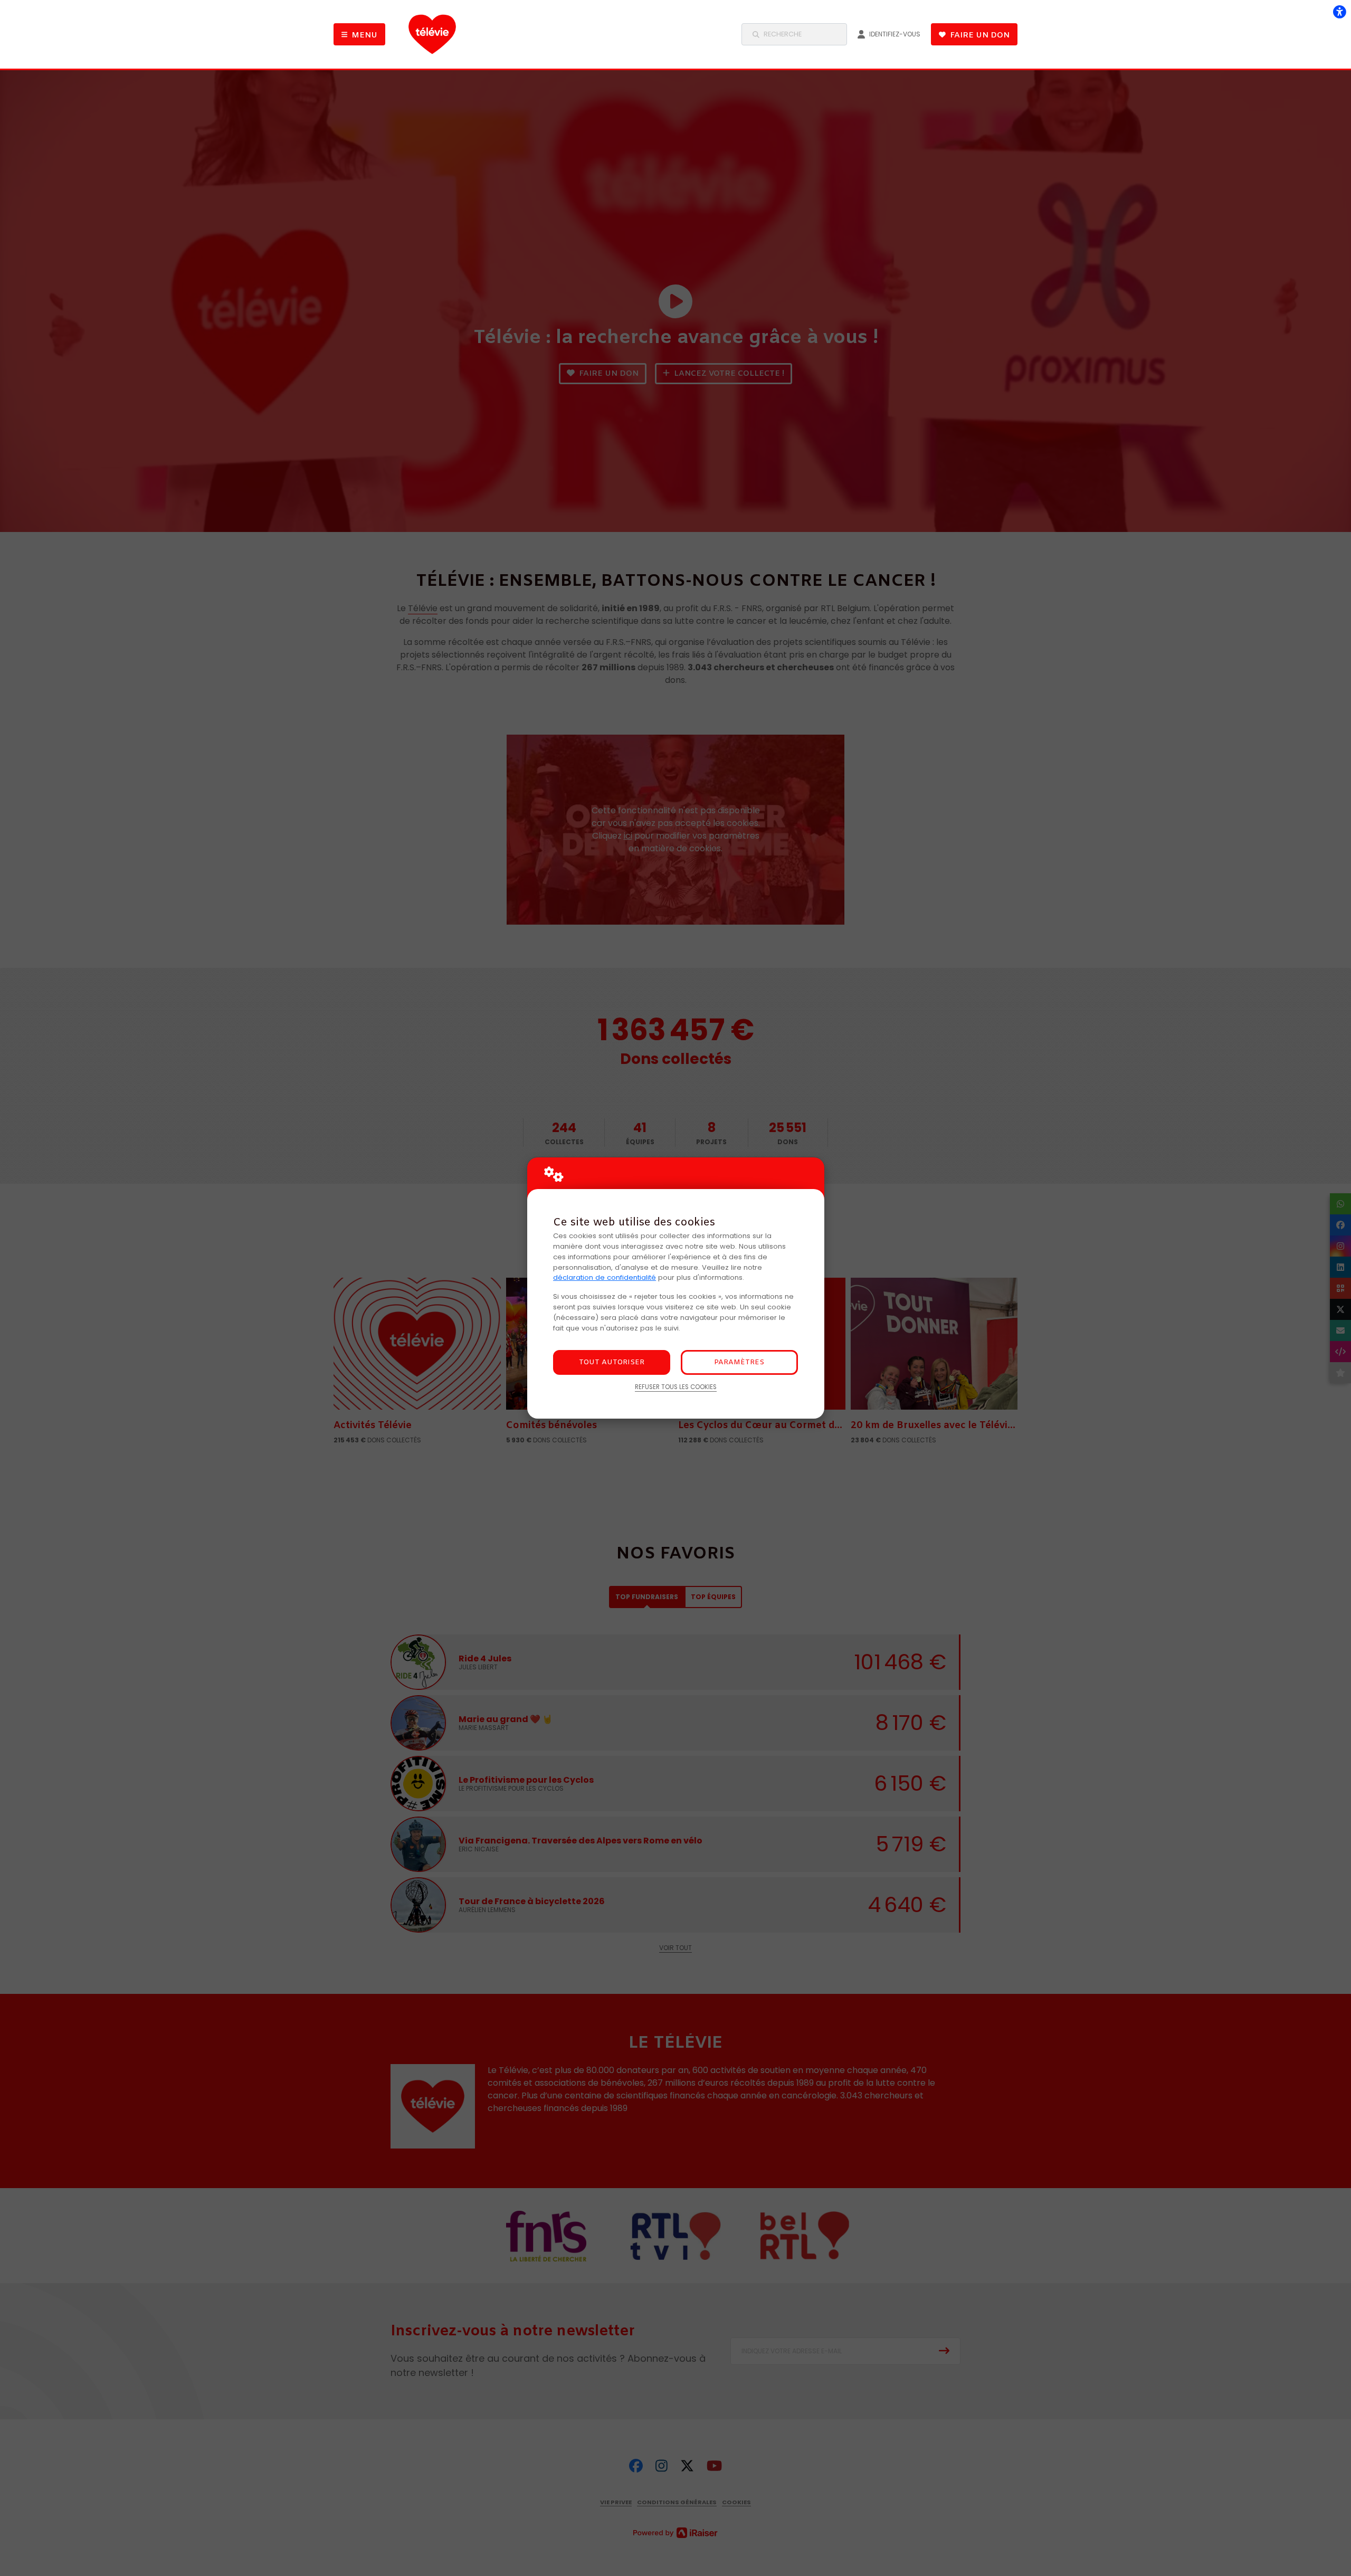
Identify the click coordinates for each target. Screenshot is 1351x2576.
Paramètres (739, 1362)
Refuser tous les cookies (676, 1387)
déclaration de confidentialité (605, 1277)
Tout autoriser (612, 1362)
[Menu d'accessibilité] (1339, 12)
